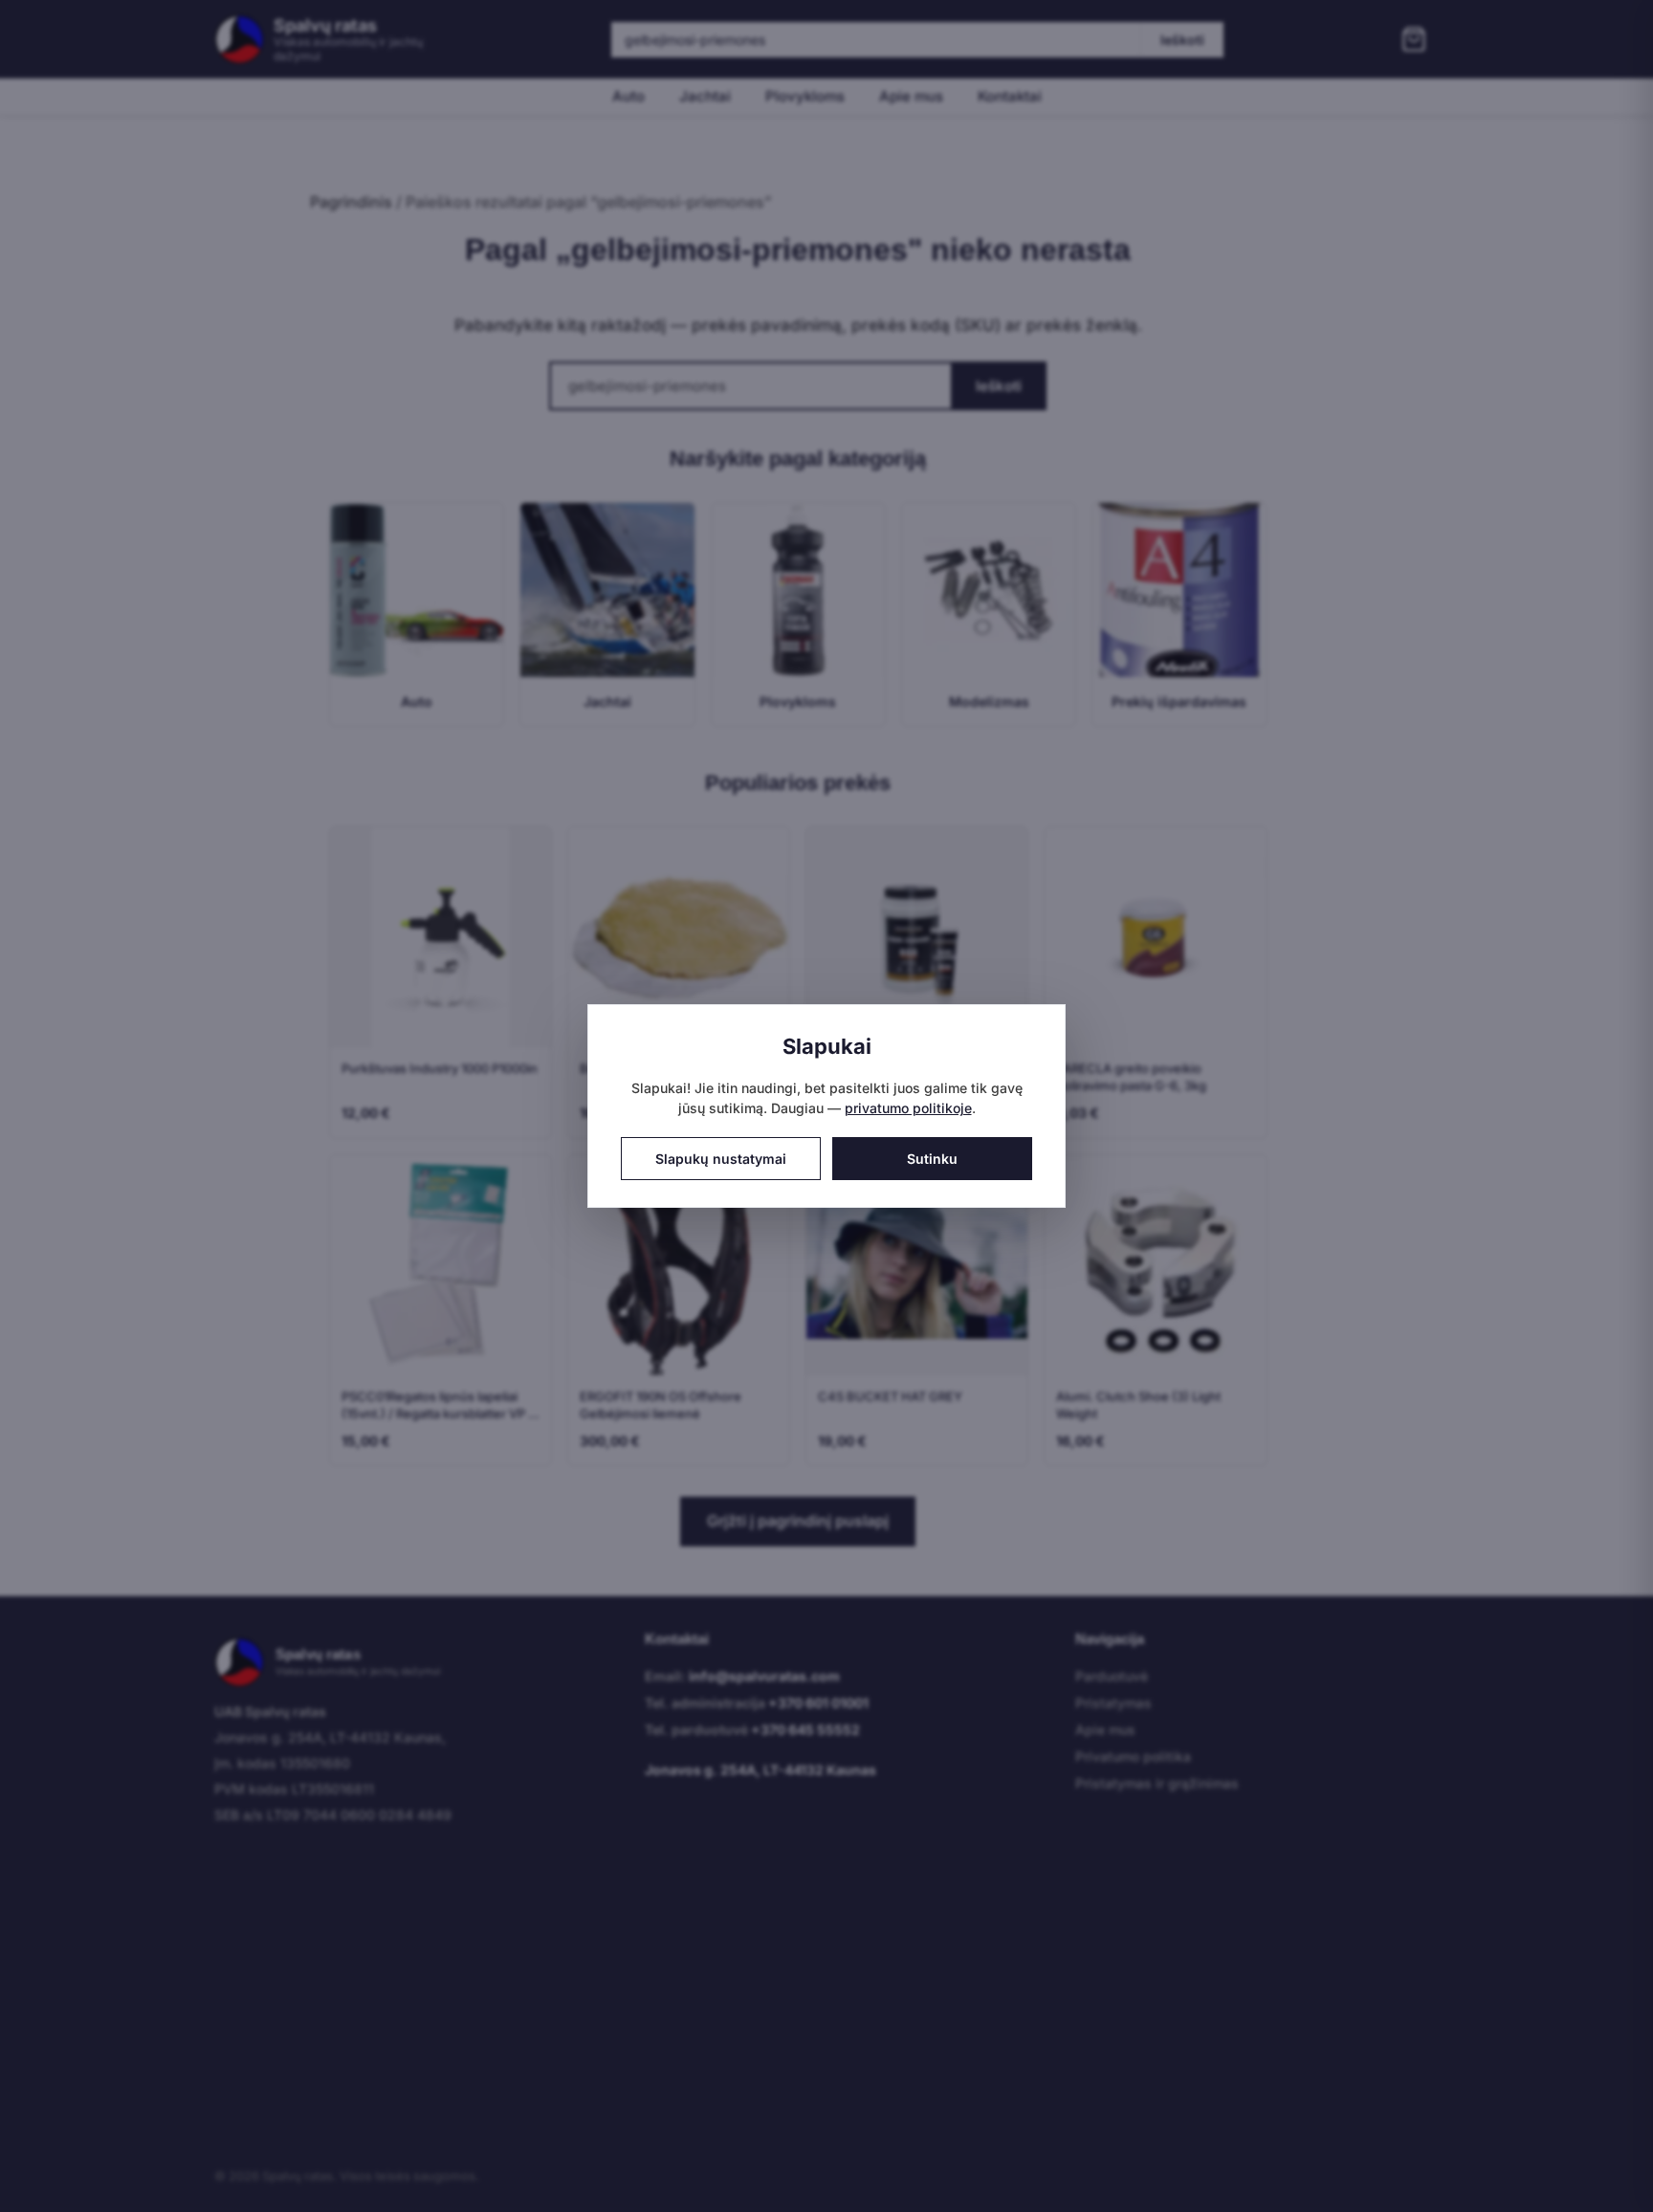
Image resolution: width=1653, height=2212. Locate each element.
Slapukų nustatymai (721, 1159)
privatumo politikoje (908, 1108)
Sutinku (932, 1159)
